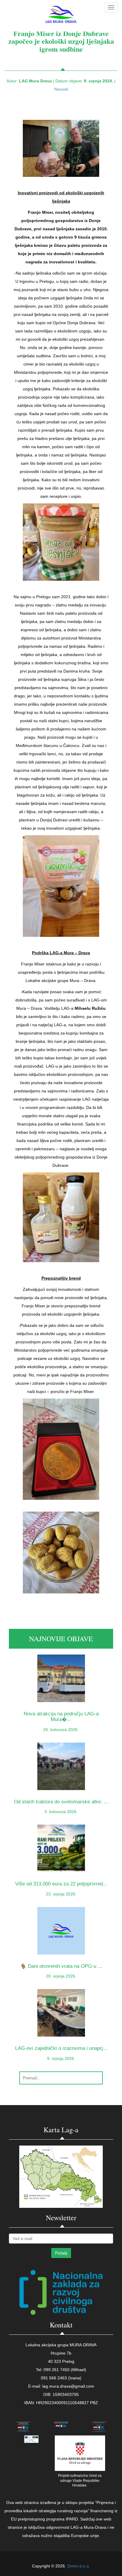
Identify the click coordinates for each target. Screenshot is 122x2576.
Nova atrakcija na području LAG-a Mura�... (61, 1717)
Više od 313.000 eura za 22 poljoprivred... (61, 1884)
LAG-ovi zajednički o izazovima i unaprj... (61, 2048)
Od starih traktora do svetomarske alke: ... (61, 1802)
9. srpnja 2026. (61, 2058)
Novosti (61, 89)
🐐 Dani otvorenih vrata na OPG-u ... (61, 1966)
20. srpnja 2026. (61, 1976)
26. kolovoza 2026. (61, 1730)
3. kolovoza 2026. (61, 1812)
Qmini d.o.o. (79, 2566)
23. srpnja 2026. (61, 1894)
